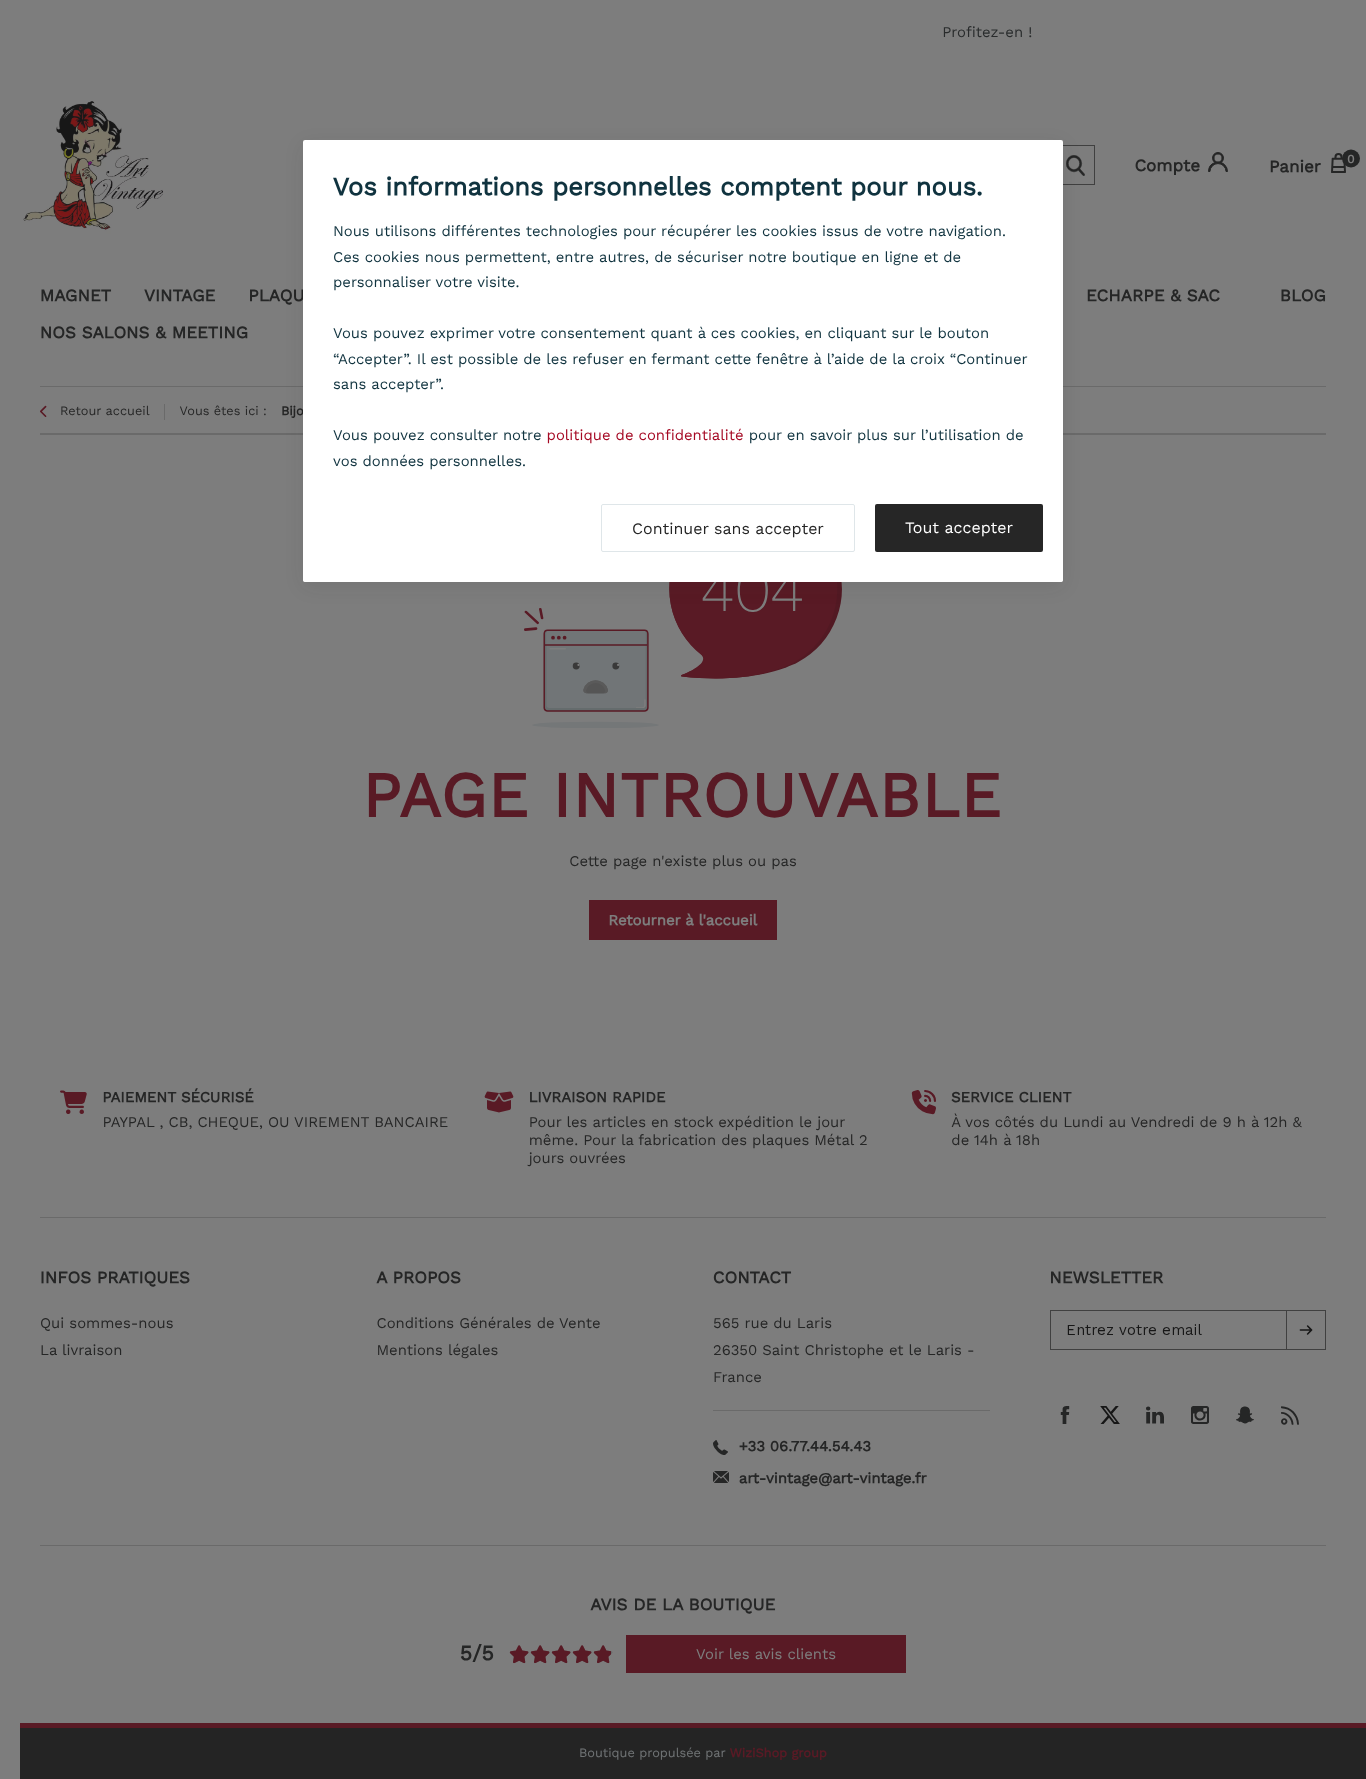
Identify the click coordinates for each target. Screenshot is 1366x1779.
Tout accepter (959, 527)
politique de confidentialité (645, 435)
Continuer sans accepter (728, 528)
